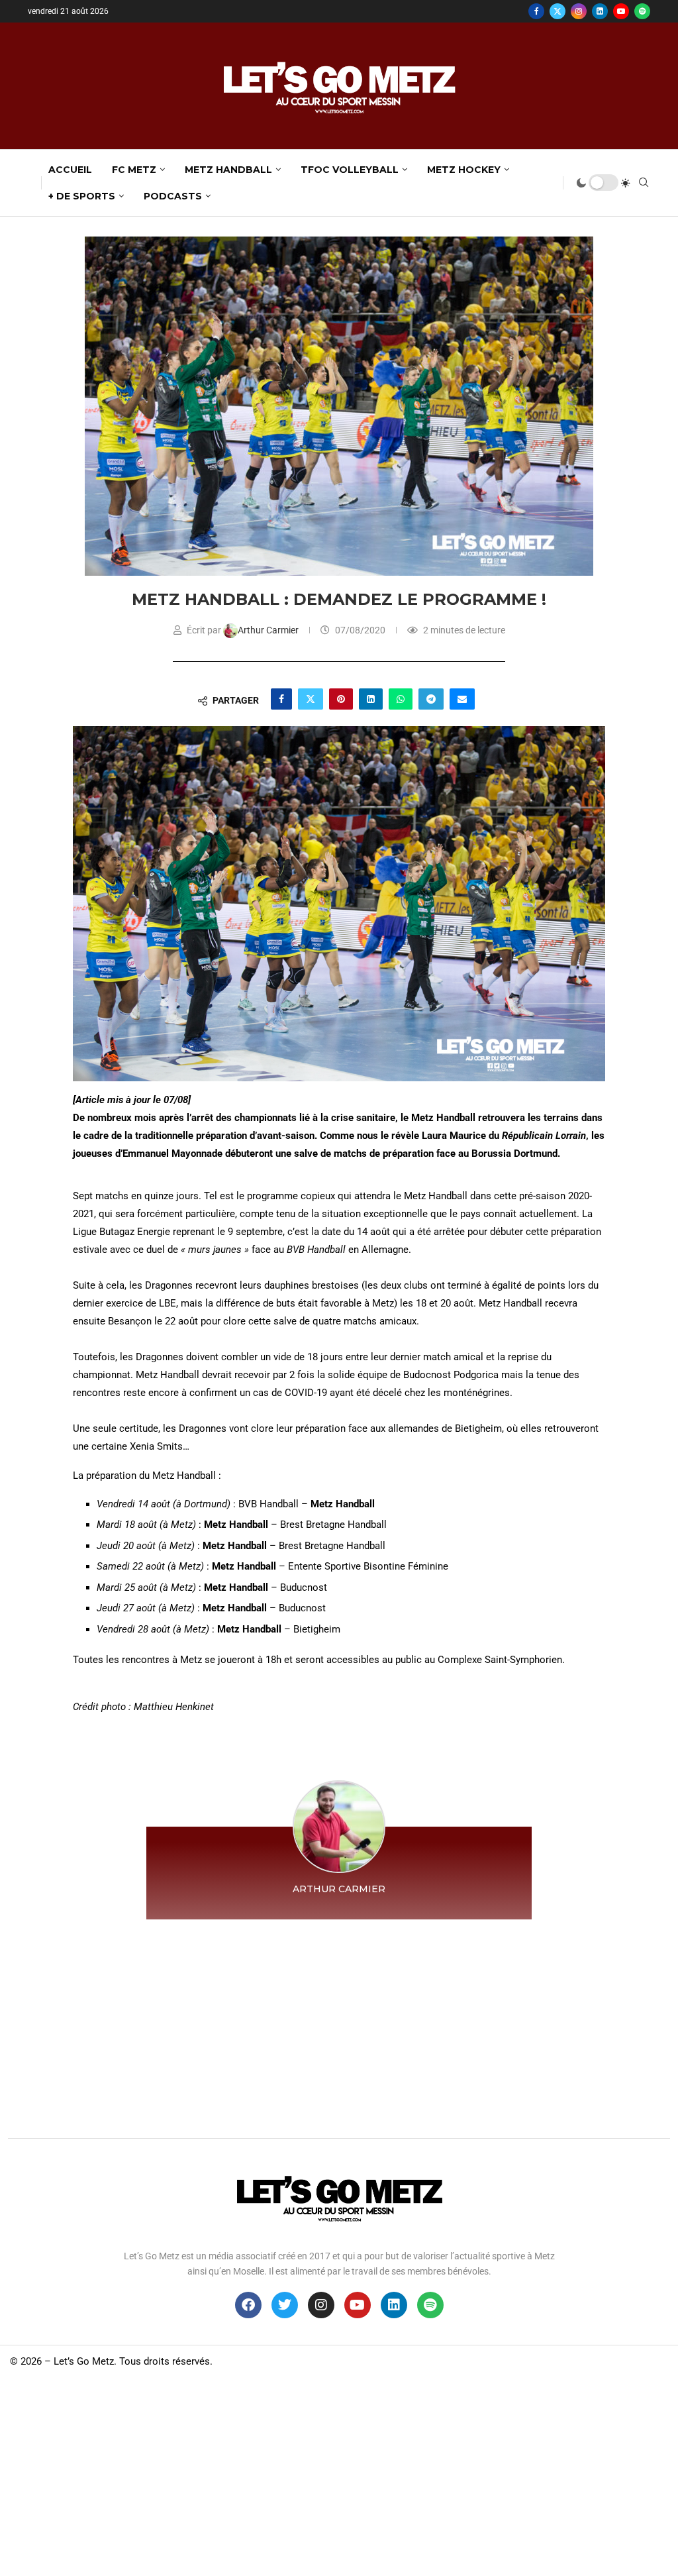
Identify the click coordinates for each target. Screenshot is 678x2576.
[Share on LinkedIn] (371, 699)
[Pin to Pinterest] (341, 699)
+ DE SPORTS (82, 196)
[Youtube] (621, 11)
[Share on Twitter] (311, 699)
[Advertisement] (339, 2025)
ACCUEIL (70, 170)
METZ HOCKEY (464, 170)
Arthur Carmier (269, 630)
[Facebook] (536, 11)
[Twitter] (557, 11)
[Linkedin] (600, 11)
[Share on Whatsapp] (401, 699)
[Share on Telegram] (431, 699)
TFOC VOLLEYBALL (350, 170)
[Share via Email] (462, 699)
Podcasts (173, 196)
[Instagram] (579, 11)
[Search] (644, 183)
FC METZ (134, 170)
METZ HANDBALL (228, 170)
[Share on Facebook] (281, 699)
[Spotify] (642, 11)
